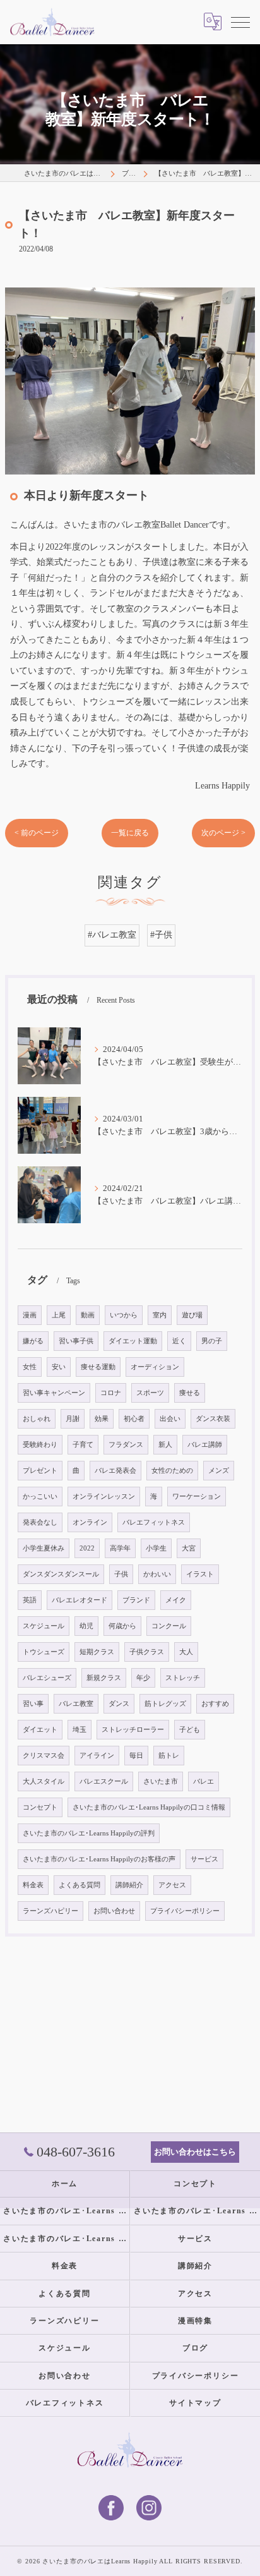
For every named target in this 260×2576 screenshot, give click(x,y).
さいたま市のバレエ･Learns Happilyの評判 (89, 1833)
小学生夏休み (44, 1548)
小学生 (156, 1548)
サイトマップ (195, 2403)
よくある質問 (80, 1885)
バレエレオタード (80, 1600)
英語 (30, 1600)
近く (179, 1341)
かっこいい (40, 1497)
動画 (88, 1315)
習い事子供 (76, 1341)
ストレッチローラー (133, 1730)
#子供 (161, 935)
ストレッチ (183, 1678)
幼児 (86, 1626)
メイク (176, 1600)
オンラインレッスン (104, 1497)
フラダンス (126, 1445)
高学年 (120, 1548)
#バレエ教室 (112, 935)
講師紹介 (129, 1885)
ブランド (136, 1600)
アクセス (172, 1885)
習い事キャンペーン (54, 1393)
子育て (83, 1445)
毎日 (136, 1756)
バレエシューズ (47, 1678)
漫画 (30, 1315)
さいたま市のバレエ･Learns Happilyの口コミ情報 (149, 1807)
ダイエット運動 (133, 1341)
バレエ (204, 1781)
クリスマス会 (44, 1756)
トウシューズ (44, 1652)
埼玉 (80, 1730)
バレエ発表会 (115, 1471)
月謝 (73, 1419)
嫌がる (33, 1341)
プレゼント (40, 1471)
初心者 (134, 1419)
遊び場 (192, 1315)
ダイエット (40, 1730)
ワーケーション (197, 1497)
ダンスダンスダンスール (61, 1574)
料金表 (33, 1885)
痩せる (190, 1393)
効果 (102, 1419)
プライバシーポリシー (185, 1911)
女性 (30, 1367)
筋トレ (169, 1756)
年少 (143, 1678)
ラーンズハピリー (50, 1911)
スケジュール (44, 1626)
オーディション (155, 1367)
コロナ (111, 1393)
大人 (186, 1652)
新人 (165, 1445)
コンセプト (40, 1807)
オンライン (90, 1522)
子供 (121, 1574)
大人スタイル (44, 1781)
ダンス (119, 1704)
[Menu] (240, 21)
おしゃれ (37, 1419)
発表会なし (40, 1522)
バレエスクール (104, 1781)
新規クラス (104, 1678)
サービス (204, 1859)
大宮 (189, 1548)
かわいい (157, 1574)
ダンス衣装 (213, 1419)
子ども (190, 1730)
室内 (160, 1315)
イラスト (200, 1574)
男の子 (212, 1341)
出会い (170, 1419)
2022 (87, 1548)
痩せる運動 (98, 1367)
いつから (124, 1315)
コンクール (169, 1626)
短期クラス (97, 1652)
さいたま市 (161, 1781)
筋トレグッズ (165, 1704)
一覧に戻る (130, 833)
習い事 (33, 1704)
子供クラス (147, 1652)
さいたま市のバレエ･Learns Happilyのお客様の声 (99, 1859)
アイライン (97, 1756)
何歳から (122, 1626)
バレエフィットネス (154, 1522)
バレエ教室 (76, 1704)
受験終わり (40, 1445)
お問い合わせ (114, 1911)
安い (59, 1367)
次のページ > (223, 833)
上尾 (59, 1315)
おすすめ (215, 1704)
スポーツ (150, 1393)
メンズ (219, 1471)
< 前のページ (37, 833)
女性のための (172, 1471)
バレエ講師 (205, 1445)
